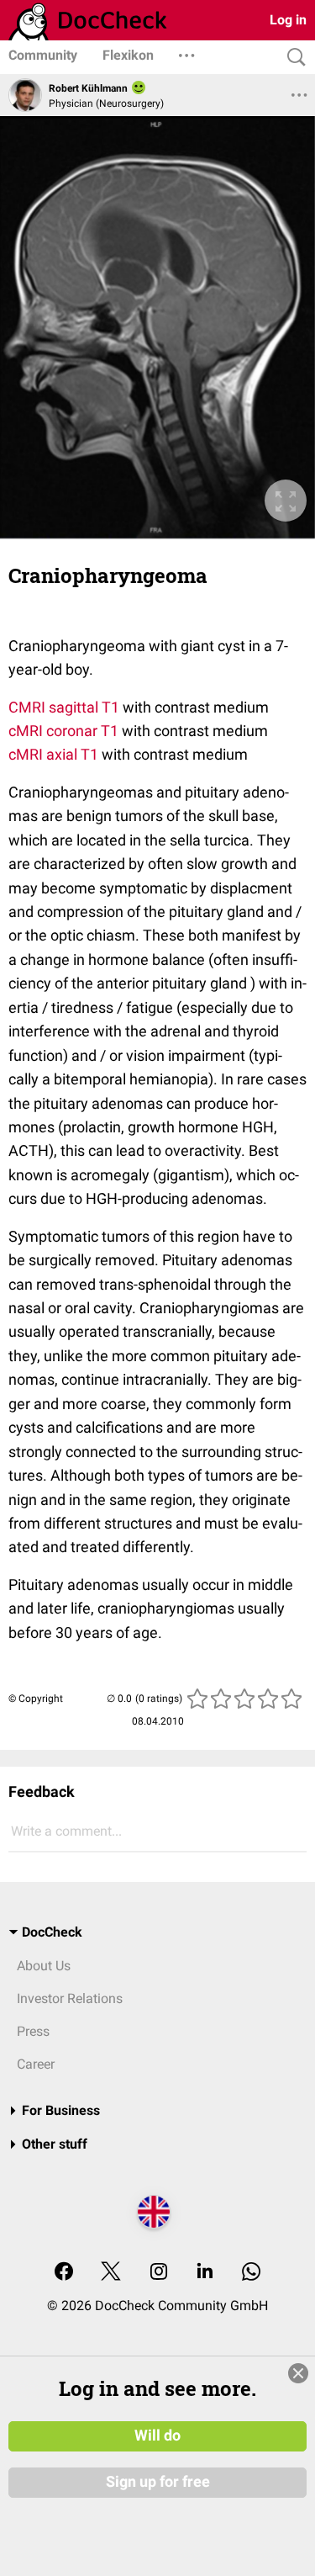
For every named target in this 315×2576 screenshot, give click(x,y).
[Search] (292, 58)
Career (36, 2064)
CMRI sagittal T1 (64, 707)
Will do (157, 2436)
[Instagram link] (159, 2273)
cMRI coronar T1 (63, 731)
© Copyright (36, 1699)
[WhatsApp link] (251, 2273)
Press (33, 2031)
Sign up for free (158, 2482)
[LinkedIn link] (205, 2273)
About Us (44, 1966)
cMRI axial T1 (53, 754)
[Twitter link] (111, 2273)
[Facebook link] (64, 2273)
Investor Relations (70, 1998)
